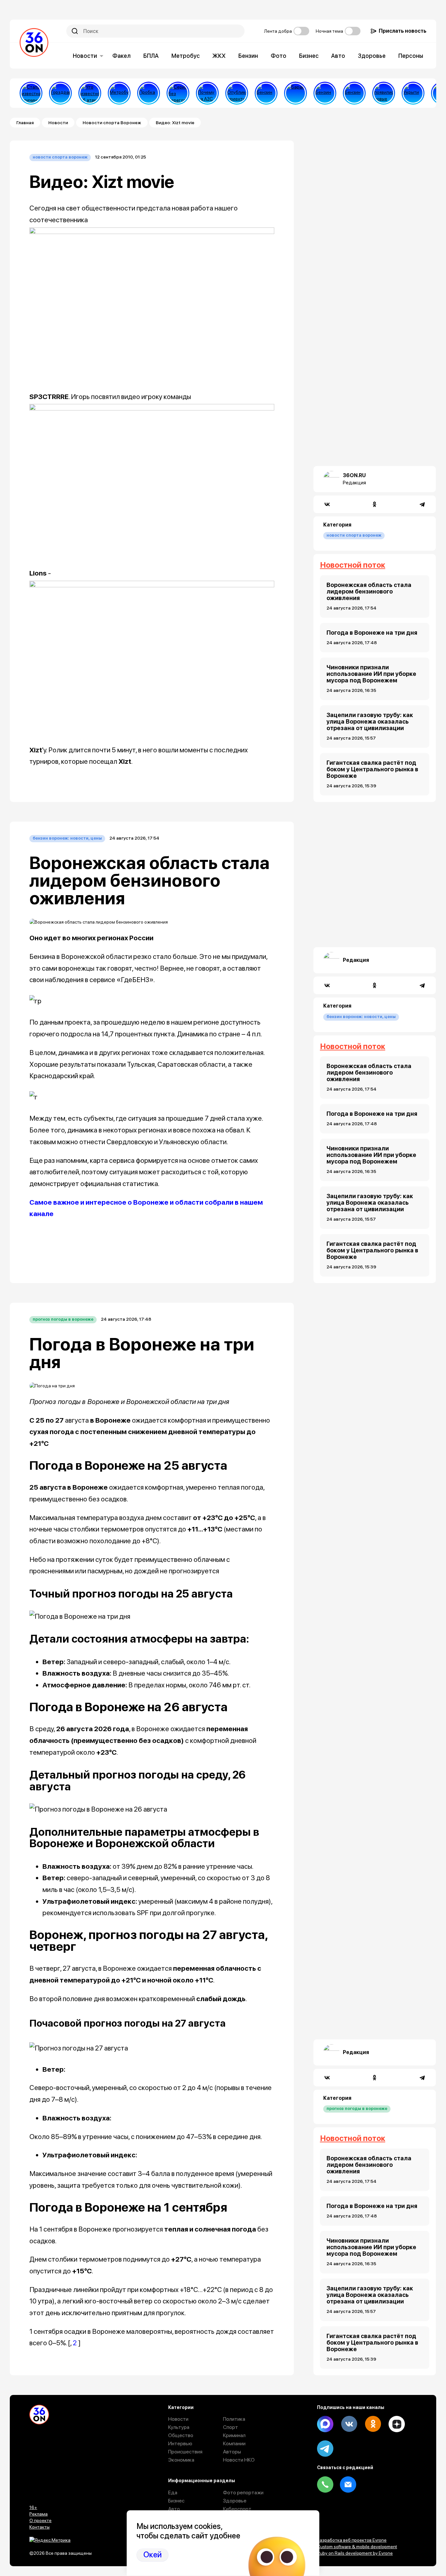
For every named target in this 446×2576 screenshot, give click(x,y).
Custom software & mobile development (357, 2547)
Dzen (397, 2424)
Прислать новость (403, 31)
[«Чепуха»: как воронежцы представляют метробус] (119, 93)
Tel (325, 2484)
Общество (181, 2435)
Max (325, 2424)
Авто (338, 56)
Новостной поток (353, 565)
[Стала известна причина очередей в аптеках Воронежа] (31, 93)
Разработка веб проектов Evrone (352, 2540)
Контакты (40, 2527)
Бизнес (309, 56)
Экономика (181, 2460)
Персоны (411, 56)
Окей (152, 2555)
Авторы (232, 2452)
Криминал (234, 2435)
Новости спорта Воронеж (112, 123)
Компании (234, 2443)
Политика (234, 2419)
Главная (25, 123)
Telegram (325, 2449)
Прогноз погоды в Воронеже (63, 1319)
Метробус (186, 56)
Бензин (248, 56)
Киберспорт (237, 2509)
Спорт (231, 2427)
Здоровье (372, 56)
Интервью (180, 2443)
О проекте (40, 2520)
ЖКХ (219, 56)
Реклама (39, 2514)
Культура (179, 2427)
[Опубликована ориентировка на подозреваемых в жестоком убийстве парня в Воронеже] (237, 93)
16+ (33, 2507)
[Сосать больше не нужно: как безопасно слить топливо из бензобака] (266, 93)
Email (348, 2484)
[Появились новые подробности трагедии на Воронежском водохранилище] (384, 93)
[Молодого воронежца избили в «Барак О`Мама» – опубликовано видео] (295, 93)
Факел (121, 56)
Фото (279, 56)
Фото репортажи (243, 2492)
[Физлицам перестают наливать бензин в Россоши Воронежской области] (354, 93)
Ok (373, 2424)
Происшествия (185, 2452)
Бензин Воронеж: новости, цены (67, 838)
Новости (85, 56)
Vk (349, 2424)
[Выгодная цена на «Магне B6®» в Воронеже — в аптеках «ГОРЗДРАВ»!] (60, 93)
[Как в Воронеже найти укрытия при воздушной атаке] (413, 93)
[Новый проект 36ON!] (178, 93)
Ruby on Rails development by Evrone (355, 2553)
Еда (173, 2492)
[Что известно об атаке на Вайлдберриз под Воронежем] (90, 93)
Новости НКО (239, 2460)
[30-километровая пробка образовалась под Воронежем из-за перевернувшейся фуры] (149, 93)
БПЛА (151, 56)
